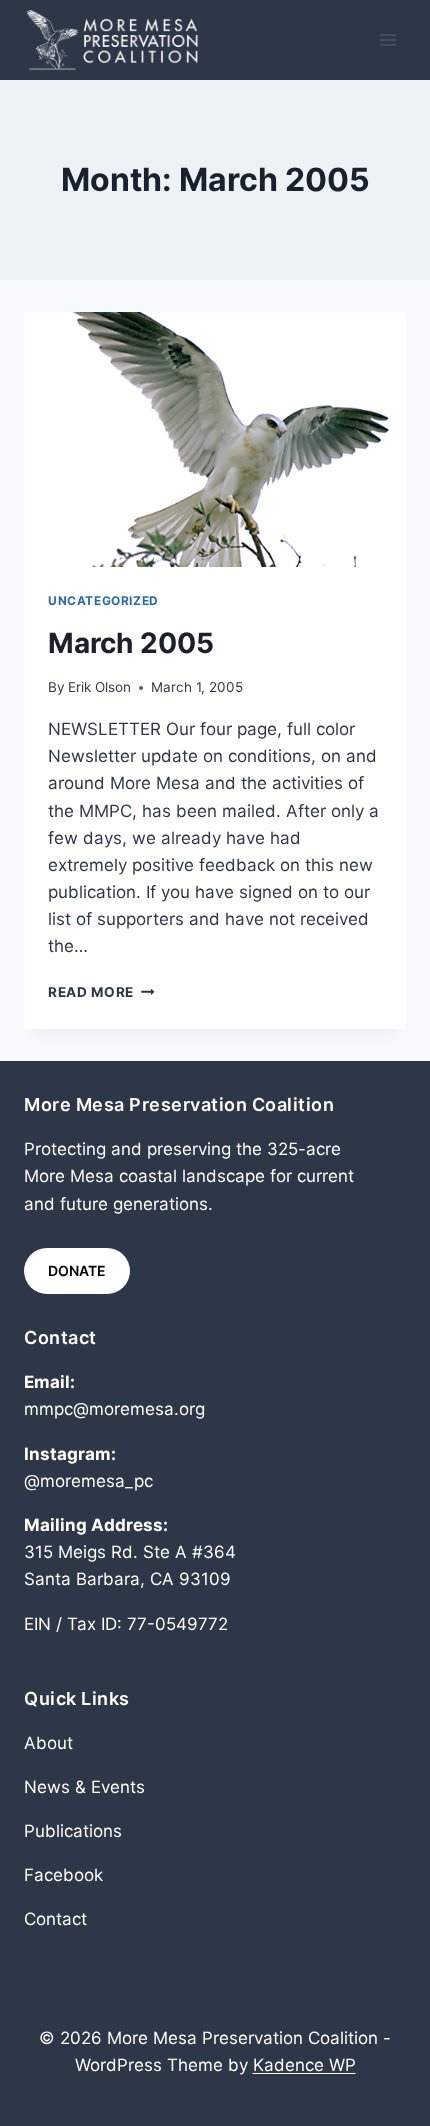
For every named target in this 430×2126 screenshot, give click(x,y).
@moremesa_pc (88, 1481)
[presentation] (215, 439)
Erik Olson (99, 687)
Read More (101, 992)
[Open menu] (387, 39)
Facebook (63, 1875)
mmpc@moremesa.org (114, 1409)
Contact (55, 1919)
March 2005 (131, 643)
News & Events (84, 1787)
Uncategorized (103, 600)
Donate (77, 1270)
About (48, 1743)
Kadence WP (304, 2065)
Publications (73, 1831)
